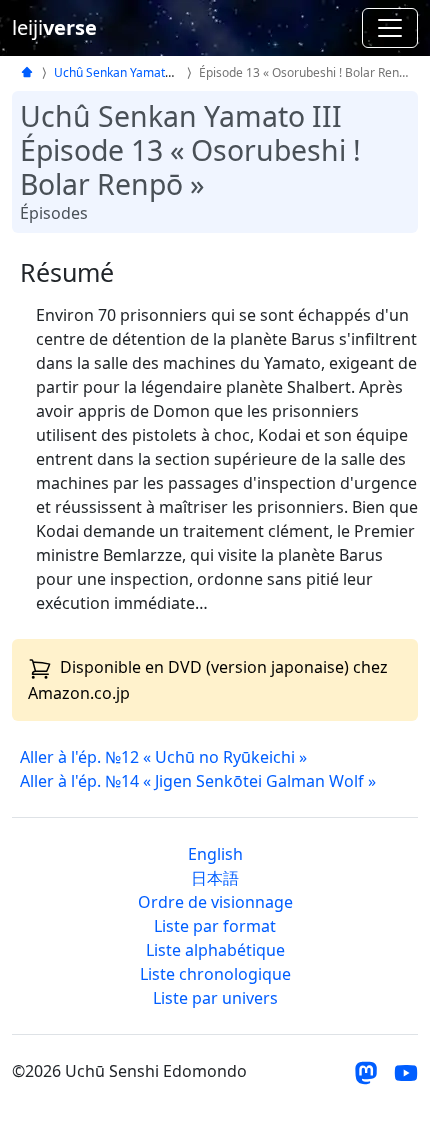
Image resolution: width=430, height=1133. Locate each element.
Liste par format (215, 926)
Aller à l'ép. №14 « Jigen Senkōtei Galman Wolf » (198, 781)
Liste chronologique (215, 974)
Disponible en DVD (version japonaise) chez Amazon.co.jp (208, 680)
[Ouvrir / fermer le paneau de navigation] (390, 28)
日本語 (215, 878)
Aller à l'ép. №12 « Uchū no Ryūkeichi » (163, 757)
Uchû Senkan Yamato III (120, 72)
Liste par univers (215, 998)
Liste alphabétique (215, 950)
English (215, 854)
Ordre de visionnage (215, 902)
